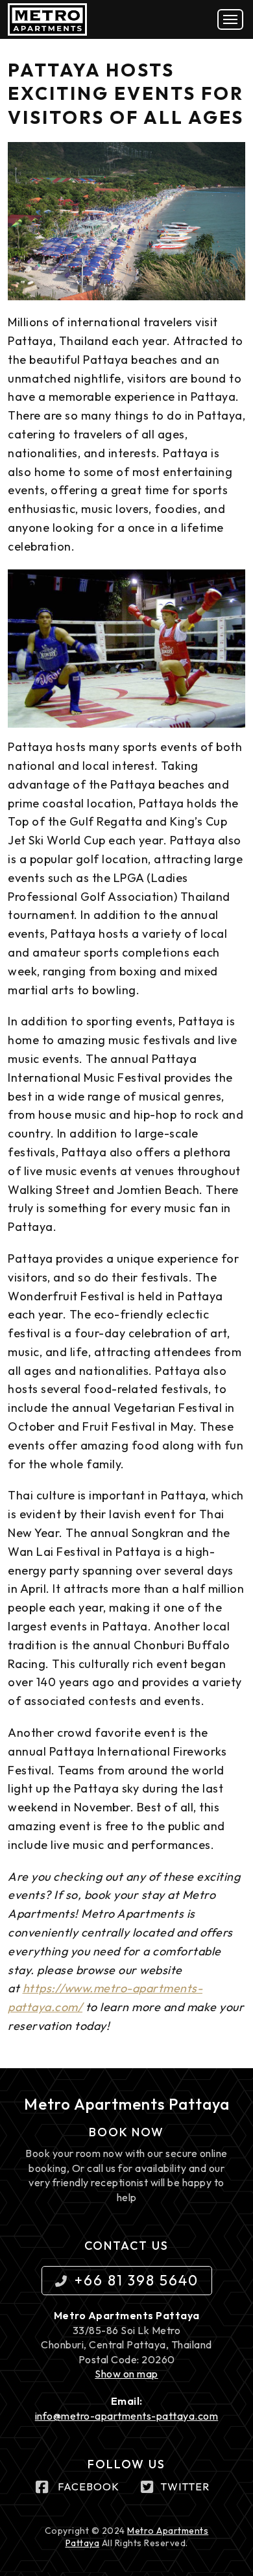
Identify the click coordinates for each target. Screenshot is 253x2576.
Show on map (126, 2374)
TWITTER (185, 2487)
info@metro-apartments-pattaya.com (127, 2416)
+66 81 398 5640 (137, 2280)
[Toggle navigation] (230, 19)
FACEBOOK (89, 2487)
